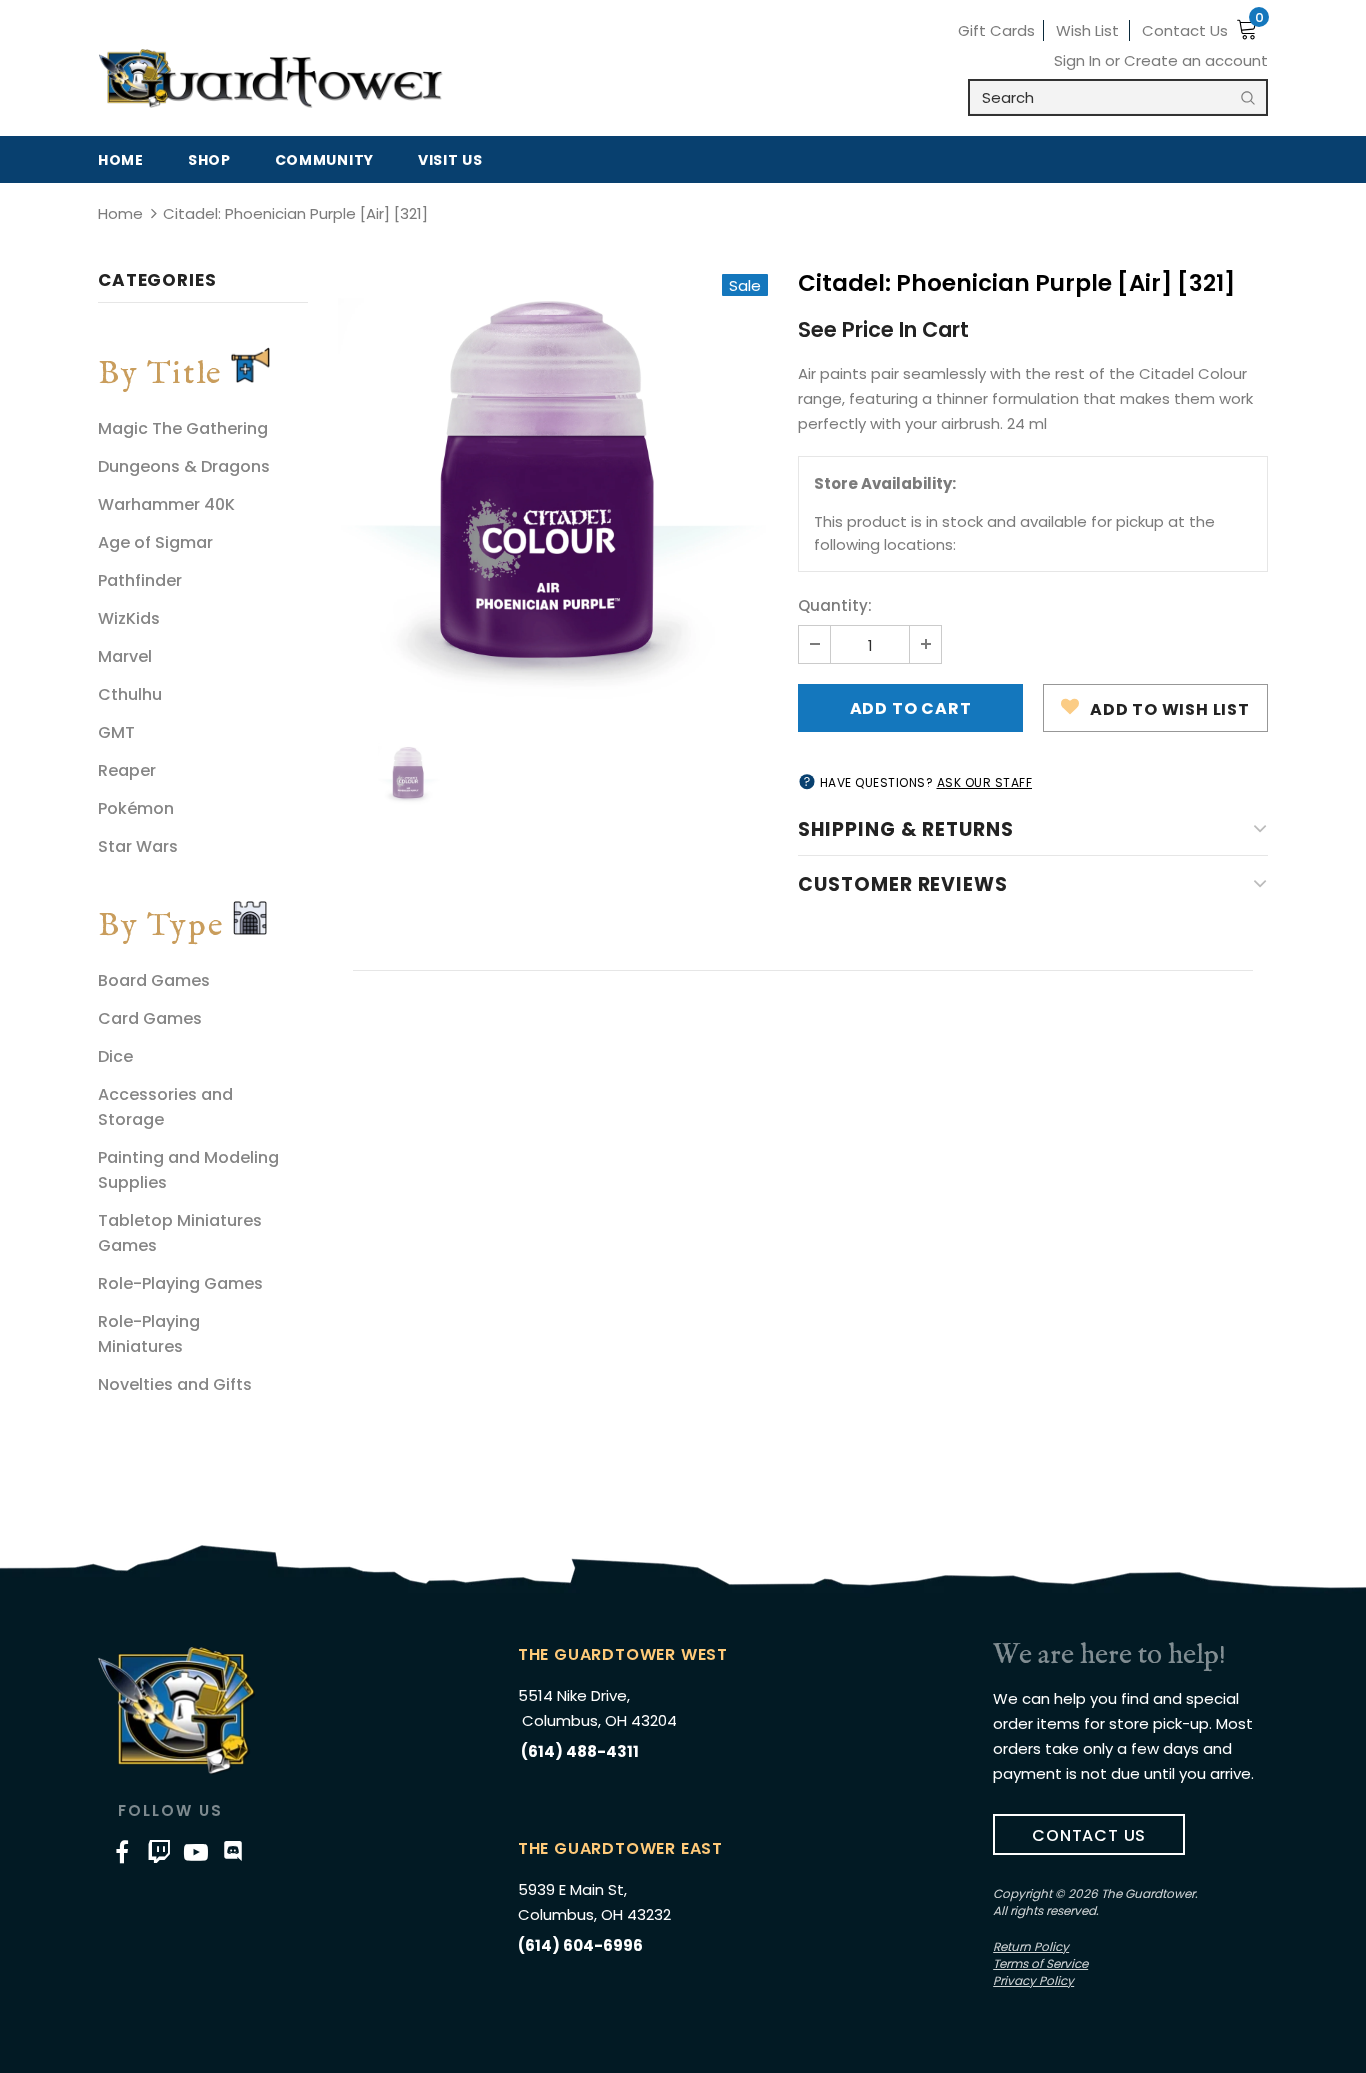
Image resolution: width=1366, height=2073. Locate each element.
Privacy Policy (1033, 1980)
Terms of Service (1040, 1963)
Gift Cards (996, 30)
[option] (553, 489)
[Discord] (233, 1851)
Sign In (1079, 60)
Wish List (1087, 30)
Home (120, 213)
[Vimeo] (159, 1851)
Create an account (1196, 60)
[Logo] (270, 79)
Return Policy (1031, 1946)
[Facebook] (122, 1851)
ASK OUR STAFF (985, 782)
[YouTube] (196, 1851)
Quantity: (835, 605)
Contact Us (1185, 30)
